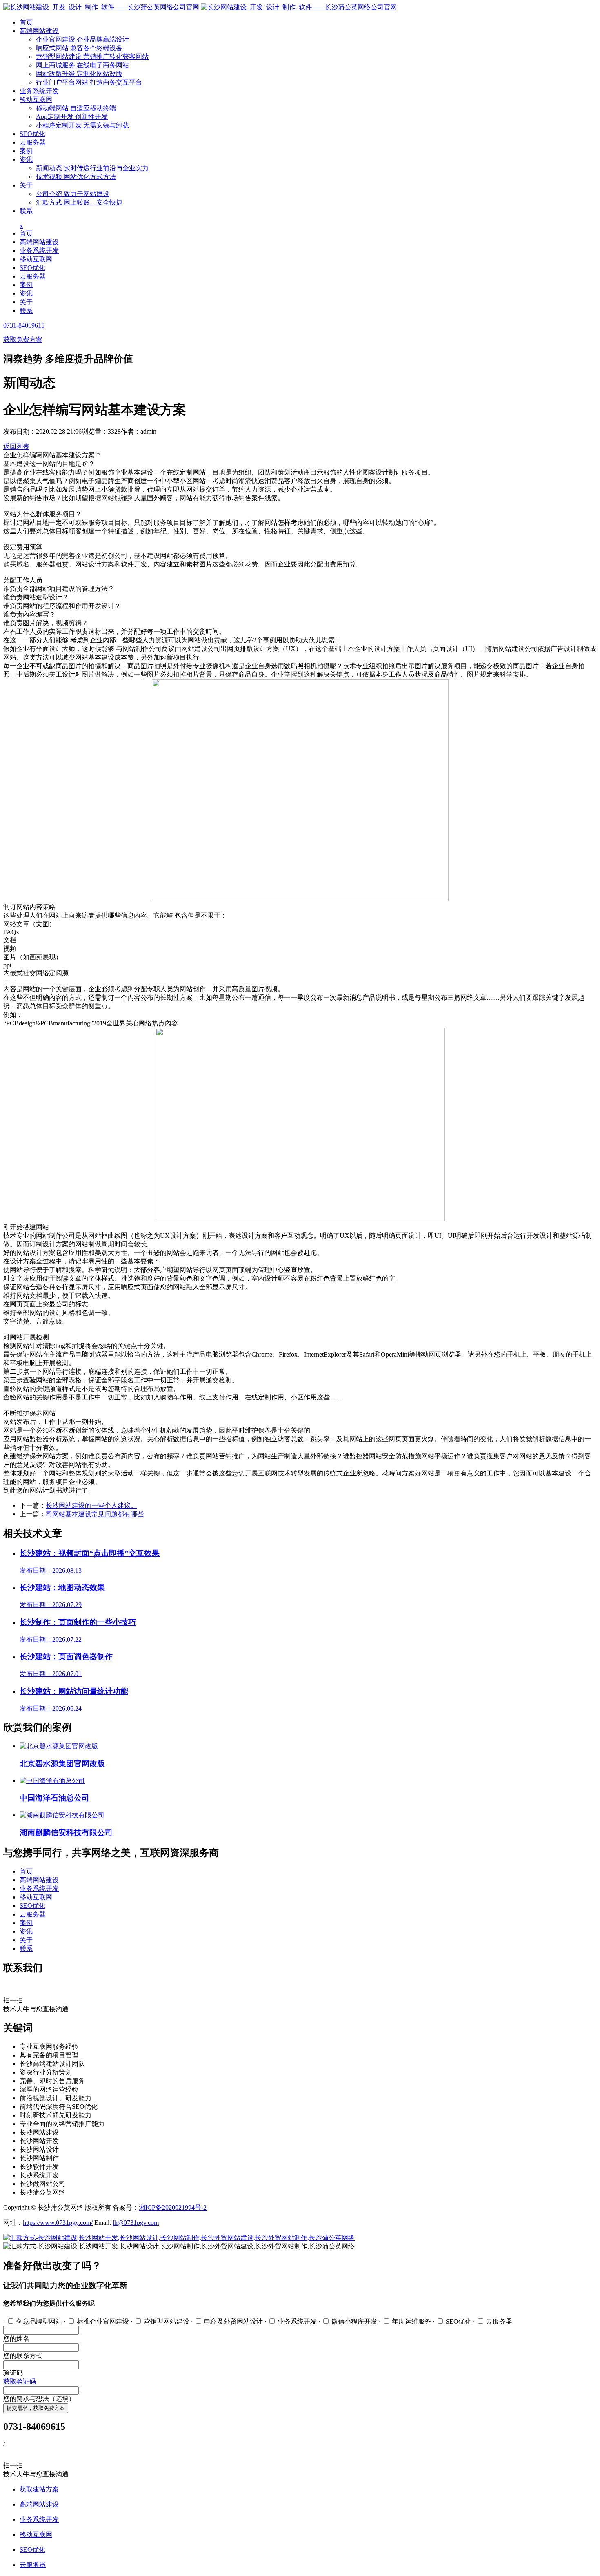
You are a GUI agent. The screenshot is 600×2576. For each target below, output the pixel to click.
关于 (26, 185)
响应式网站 (79, 48)
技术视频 (76, 177)
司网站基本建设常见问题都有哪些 (95, 1514)
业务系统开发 (39, 91)
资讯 (26, 159)
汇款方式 (79, 202)
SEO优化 (32, 134)
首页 (26, 22)
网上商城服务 (82, 65)
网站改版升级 (79, 74)
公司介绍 (73, 194)
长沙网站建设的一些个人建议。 (91, 1505)
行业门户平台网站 (89, 82)
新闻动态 (92, 168)
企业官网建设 (82, 39)
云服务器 (33, 142)
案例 (26, 151)
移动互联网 (36, 99)
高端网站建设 (39, 31)
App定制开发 (72, 117)
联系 (26, 211)
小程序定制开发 (82, 125)
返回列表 (16, 447)
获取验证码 (20, 2381)
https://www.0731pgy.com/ (58, 2223)
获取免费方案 (23, 340)
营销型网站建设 (92, 57)
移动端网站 (76, 108)
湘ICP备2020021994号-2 (173, 2207)
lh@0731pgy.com (136, 2223)
